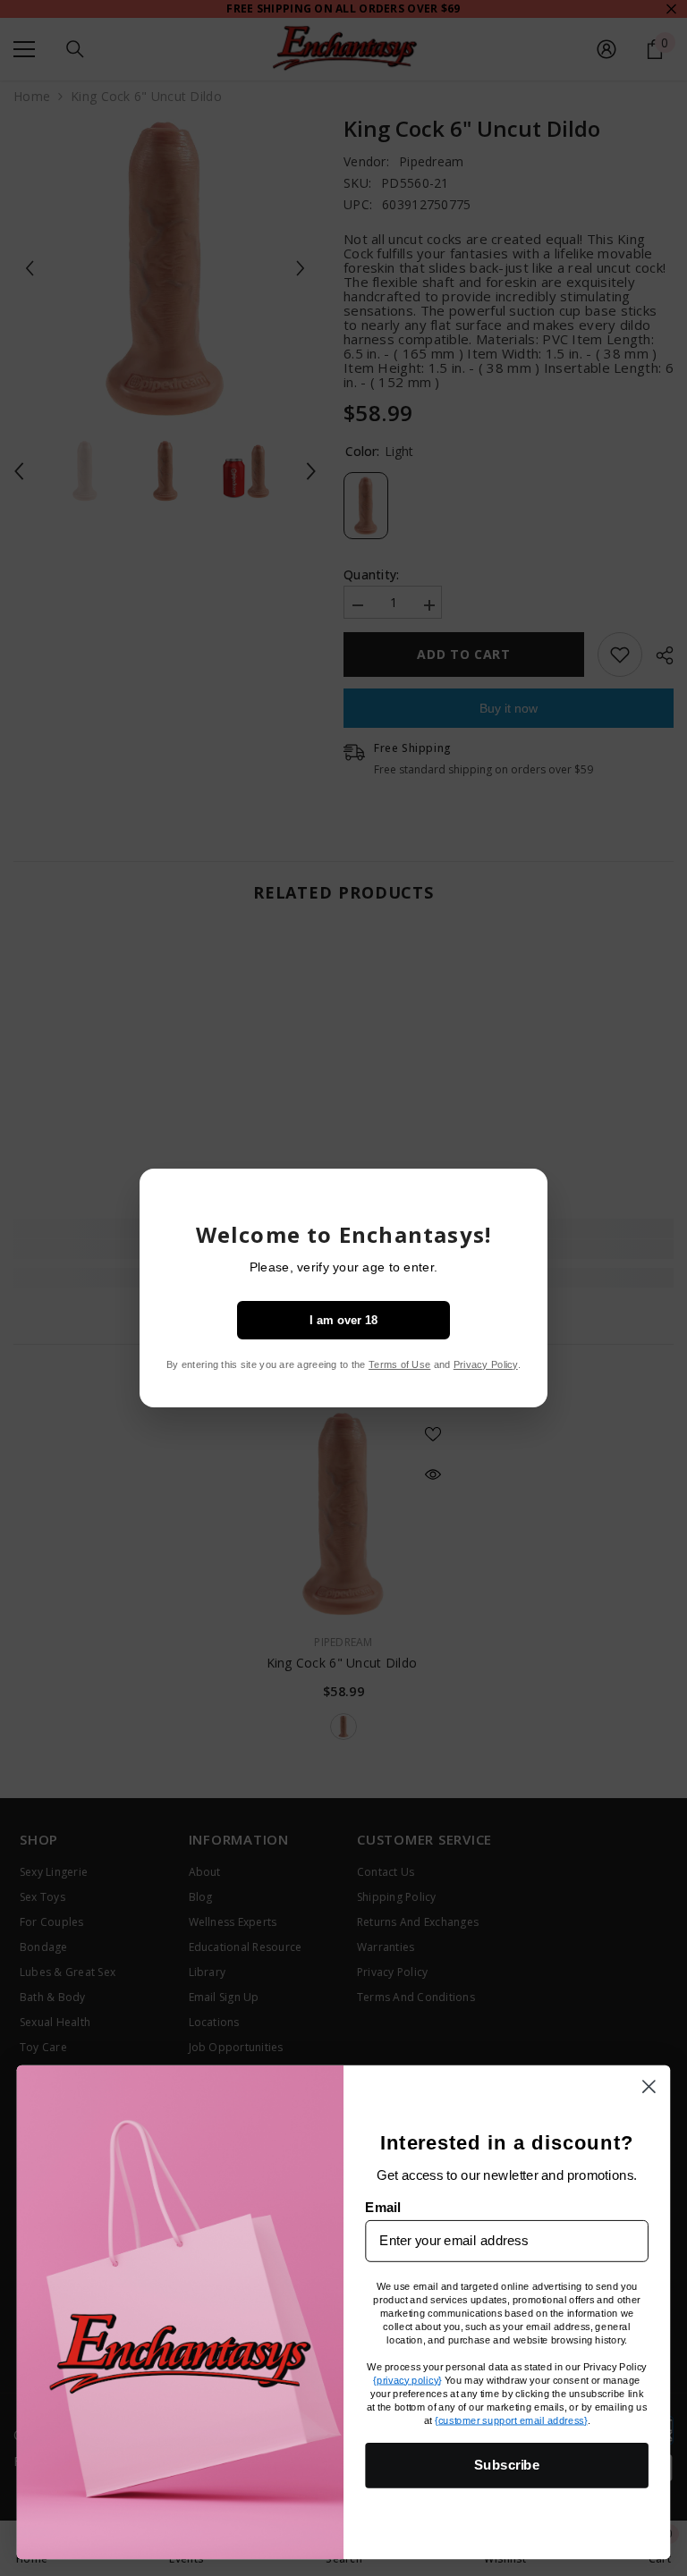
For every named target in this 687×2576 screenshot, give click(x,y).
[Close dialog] (649, 2086)
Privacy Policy (486, 1364)
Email (382, 2207)
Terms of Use (399, 1364)
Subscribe (507, 2464)
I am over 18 (343, 1320)
